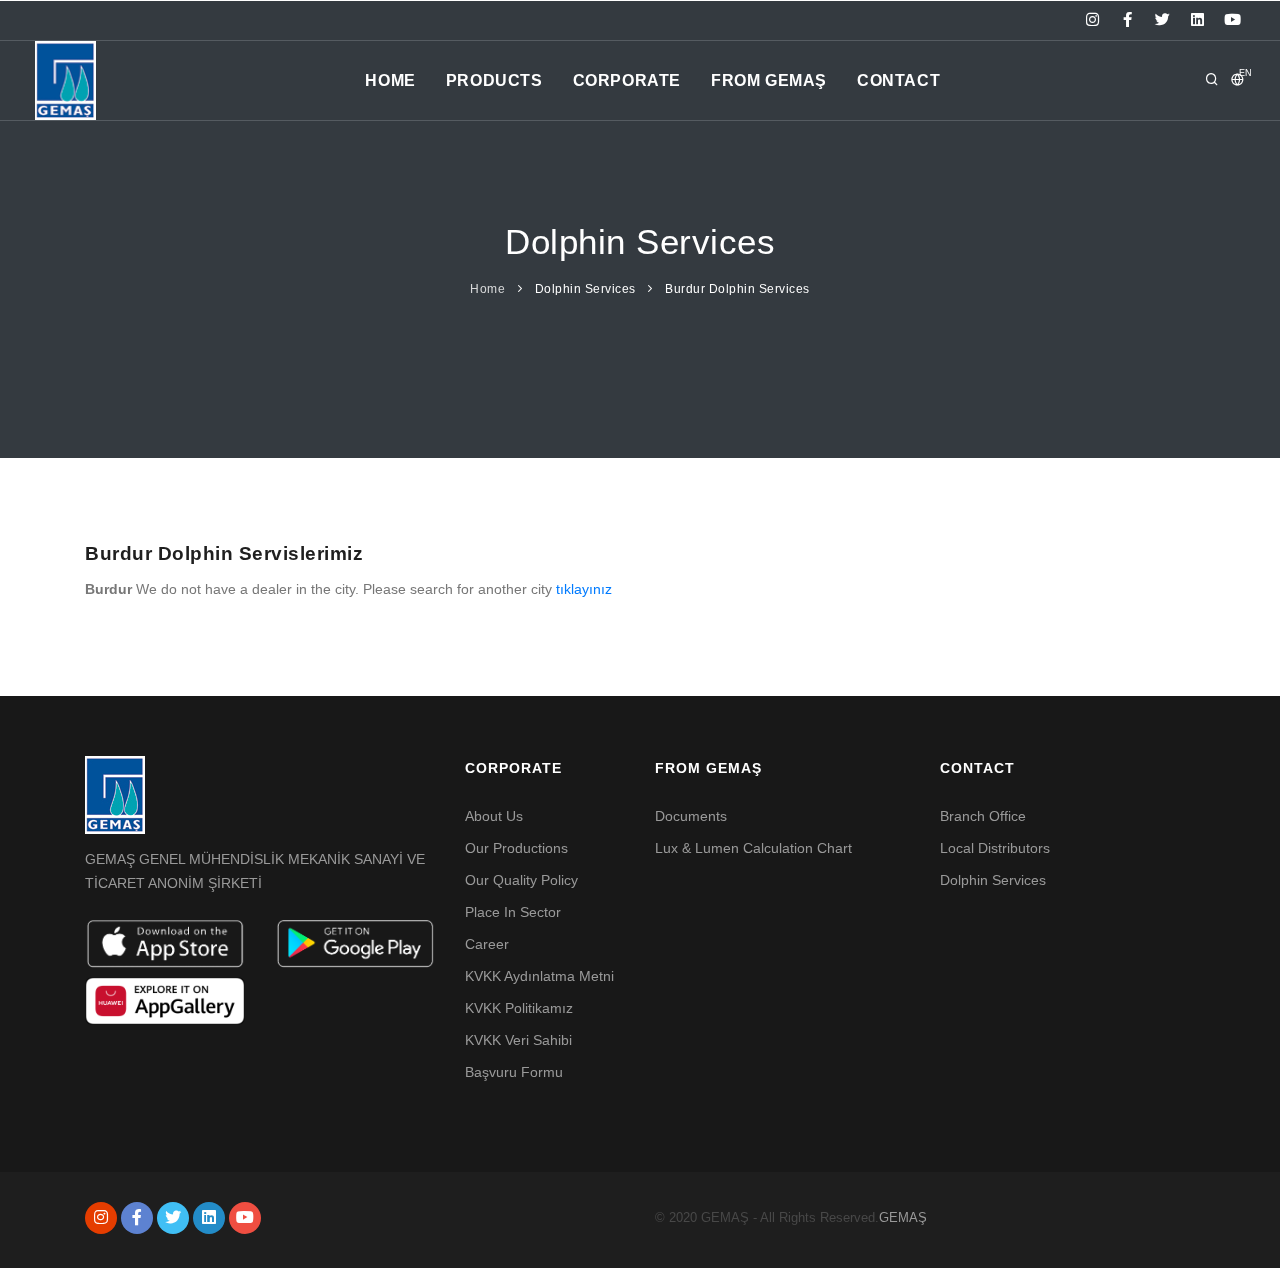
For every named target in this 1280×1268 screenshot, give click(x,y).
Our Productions (516, 848)
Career (487, 944)
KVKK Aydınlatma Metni (539, 976)
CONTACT (898, 80)
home (390, 80)
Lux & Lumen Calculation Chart (753, 848)
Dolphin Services (585, 289)
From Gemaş (769, 80)
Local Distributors (995, 848)
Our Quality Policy (521, 880)
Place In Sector (513, 912)
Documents (691, 816)
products (494, 80)
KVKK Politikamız (519, 1008)
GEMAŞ (903, 1217)
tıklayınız (584, 589)
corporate (627, 80)
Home (487, 289)
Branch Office (983, 816)
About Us (494, 816)
